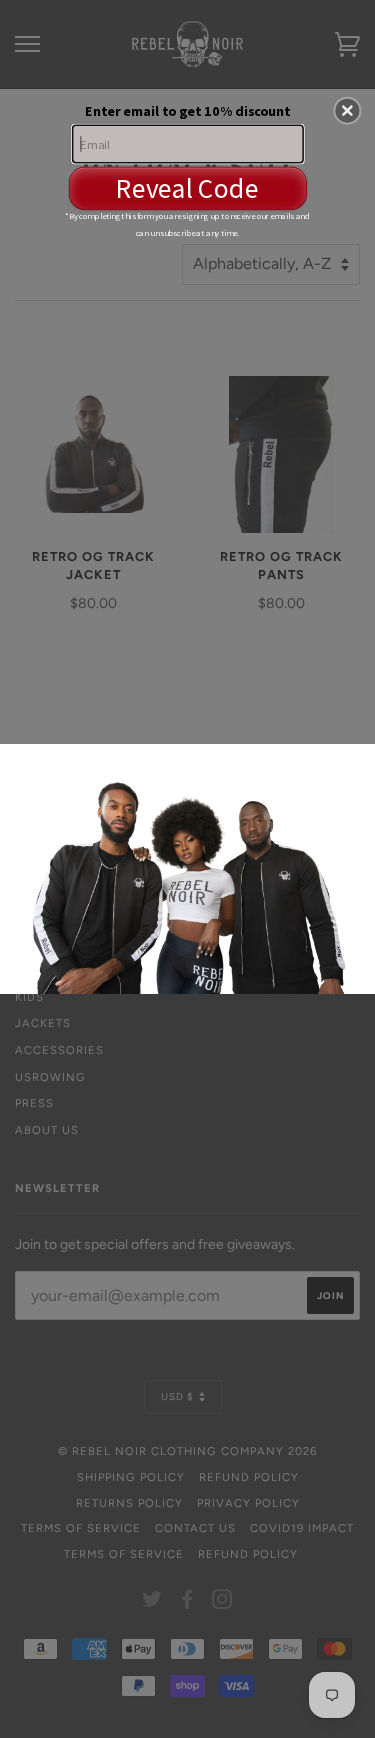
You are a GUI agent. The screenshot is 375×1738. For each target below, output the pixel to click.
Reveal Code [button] (187, 188)
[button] (347, 110)
